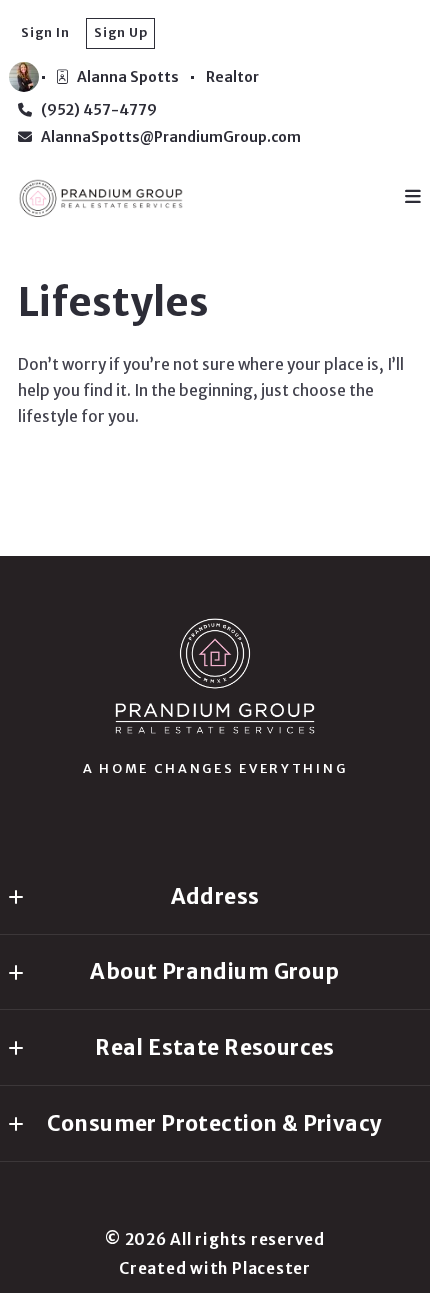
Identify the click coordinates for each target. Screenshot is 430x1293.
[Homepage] (215, 676)
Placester (271, 1268)
